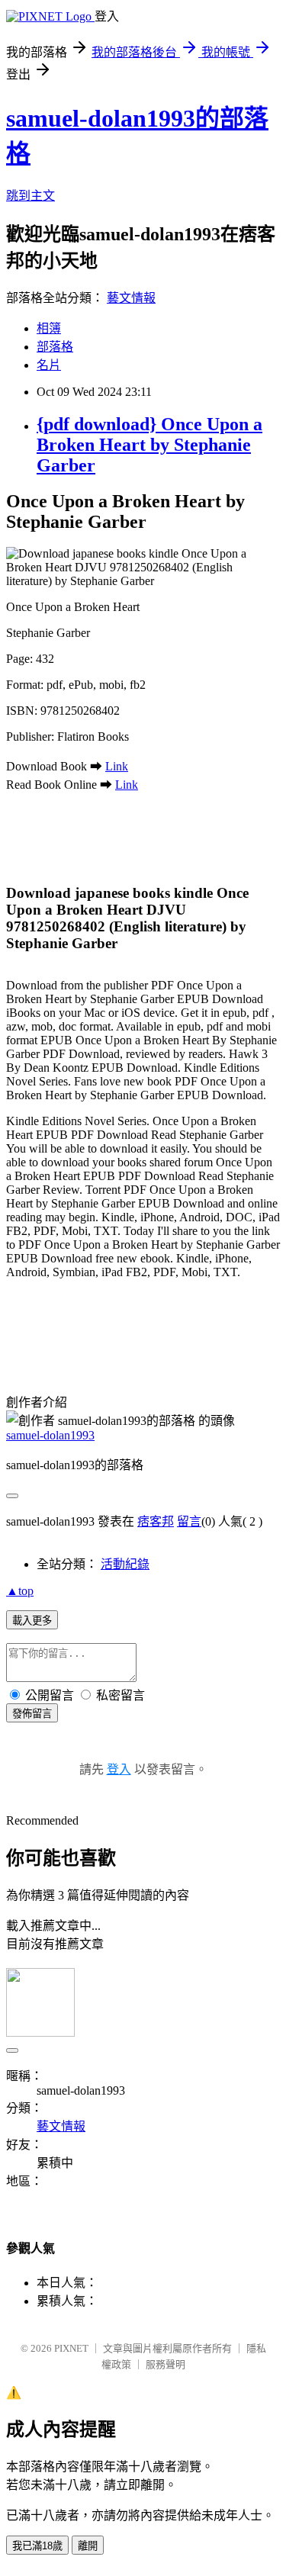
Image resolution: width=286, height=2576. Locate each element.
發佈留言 (32, 1714)
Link (117, 766)
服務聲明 (165, 2364)
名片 (49, 365)
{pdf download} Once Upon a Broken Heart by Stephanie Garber (149, 445)
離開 (88, 2546)
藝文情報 (131, 298)
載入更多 (32, 1621)
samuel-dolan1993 (50, 1435)
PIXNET (71, 2348)
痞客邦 (156, 1521)
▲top (20, 1591)
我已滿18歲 (37, 2546)
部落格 (55, 347)
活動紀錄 (125, 1564)
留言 (189, 1521)
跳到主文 (31, 196)
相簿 (49, 328)
